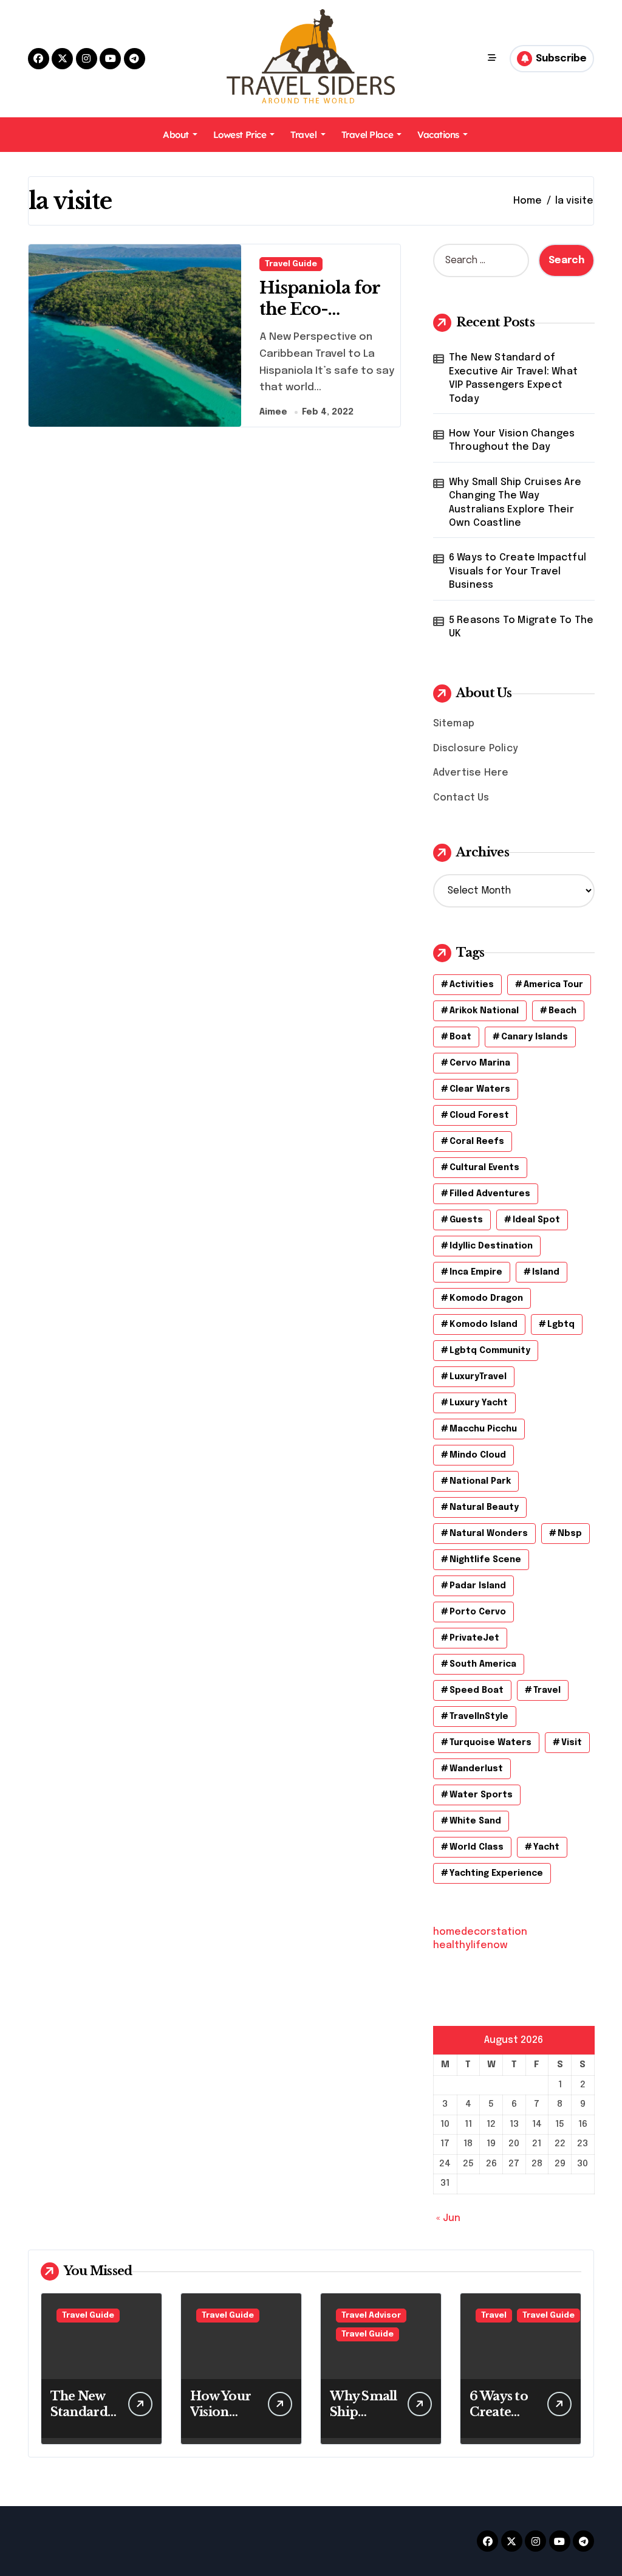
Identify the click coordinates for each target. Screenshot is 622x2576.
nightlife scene (485, 1560)
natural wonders (489, 1534)
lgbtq (561, 1324)
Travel (303, 135)
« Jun (448, 2218)
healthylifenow (470, 1945)
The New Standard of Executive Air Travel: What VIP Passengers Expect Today (513, 378)
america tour (553, 985)
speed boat (477, 1690)
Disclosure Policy (476, 749)
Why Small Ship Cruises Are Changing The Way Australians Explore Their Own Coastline (515, 503)
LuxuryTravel (478, 1377)
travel (547, 1690)
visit (572, 1743)
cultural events (484, 1168)
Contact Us (461, 798)
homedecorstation (480, 1932)
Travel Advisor (371, 2316)
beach (562, 1011)
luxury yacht (479, 1403)
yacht (546, 1847)
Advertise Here (471, 773)
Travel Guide (291, 264)
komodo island (484, 1324)
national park (480, 1481)
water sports (481, 1795)
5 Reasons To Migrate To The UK (521, 627)
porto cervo (478, 1612)
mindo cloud (478, 1455)
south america (483, 1664)
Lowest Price (240, 135)
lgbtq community (490, 1351)
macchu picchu (483, 1429)
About (176, 135)
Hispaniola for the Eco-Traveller (320, 309)
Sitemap (454, 724)
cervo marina (480, 1063)
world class (477, 1847)
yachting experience (496, 1873)
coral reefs (477, 1142)
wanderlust (476, 1769)
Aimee (273, 412)
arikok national (484, 1011)
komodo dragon (486, 1298)
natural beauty (484, 1507)
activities (472, 985)
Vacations (438, 135)
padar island (478, 1586)
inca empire (476, 1272)
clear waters (480, 1089)
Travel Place (367, 135)
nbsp (570, 1534)
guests (466, 1220)
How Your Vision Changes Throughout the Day (512, 440)
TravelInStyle (479, 1717)
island (546, 1272)
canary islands (535, 1037)
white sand (475, 1821)
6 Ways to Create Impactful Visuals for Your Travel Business (518, 571)
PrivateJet (474, 1638)
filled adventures (490, 1194)
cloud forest (479, 1115)
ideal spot (536, 1220)
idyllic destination (491, 1246)
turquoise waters (490, 1743)
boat (460, 1037)
